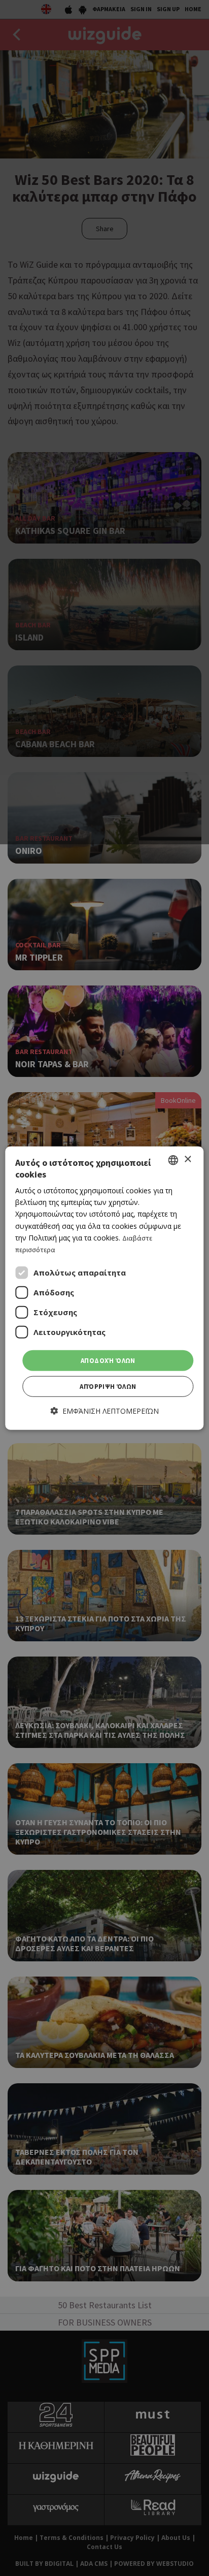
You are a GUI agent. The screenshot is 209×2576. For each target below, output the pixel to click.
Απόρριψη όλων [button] (108, 1387)
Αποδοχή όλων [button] (108, 1361)
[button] (105, 1411)
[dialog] (104, 1288)
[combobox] (173, 1160)
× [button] (187, 1159)
